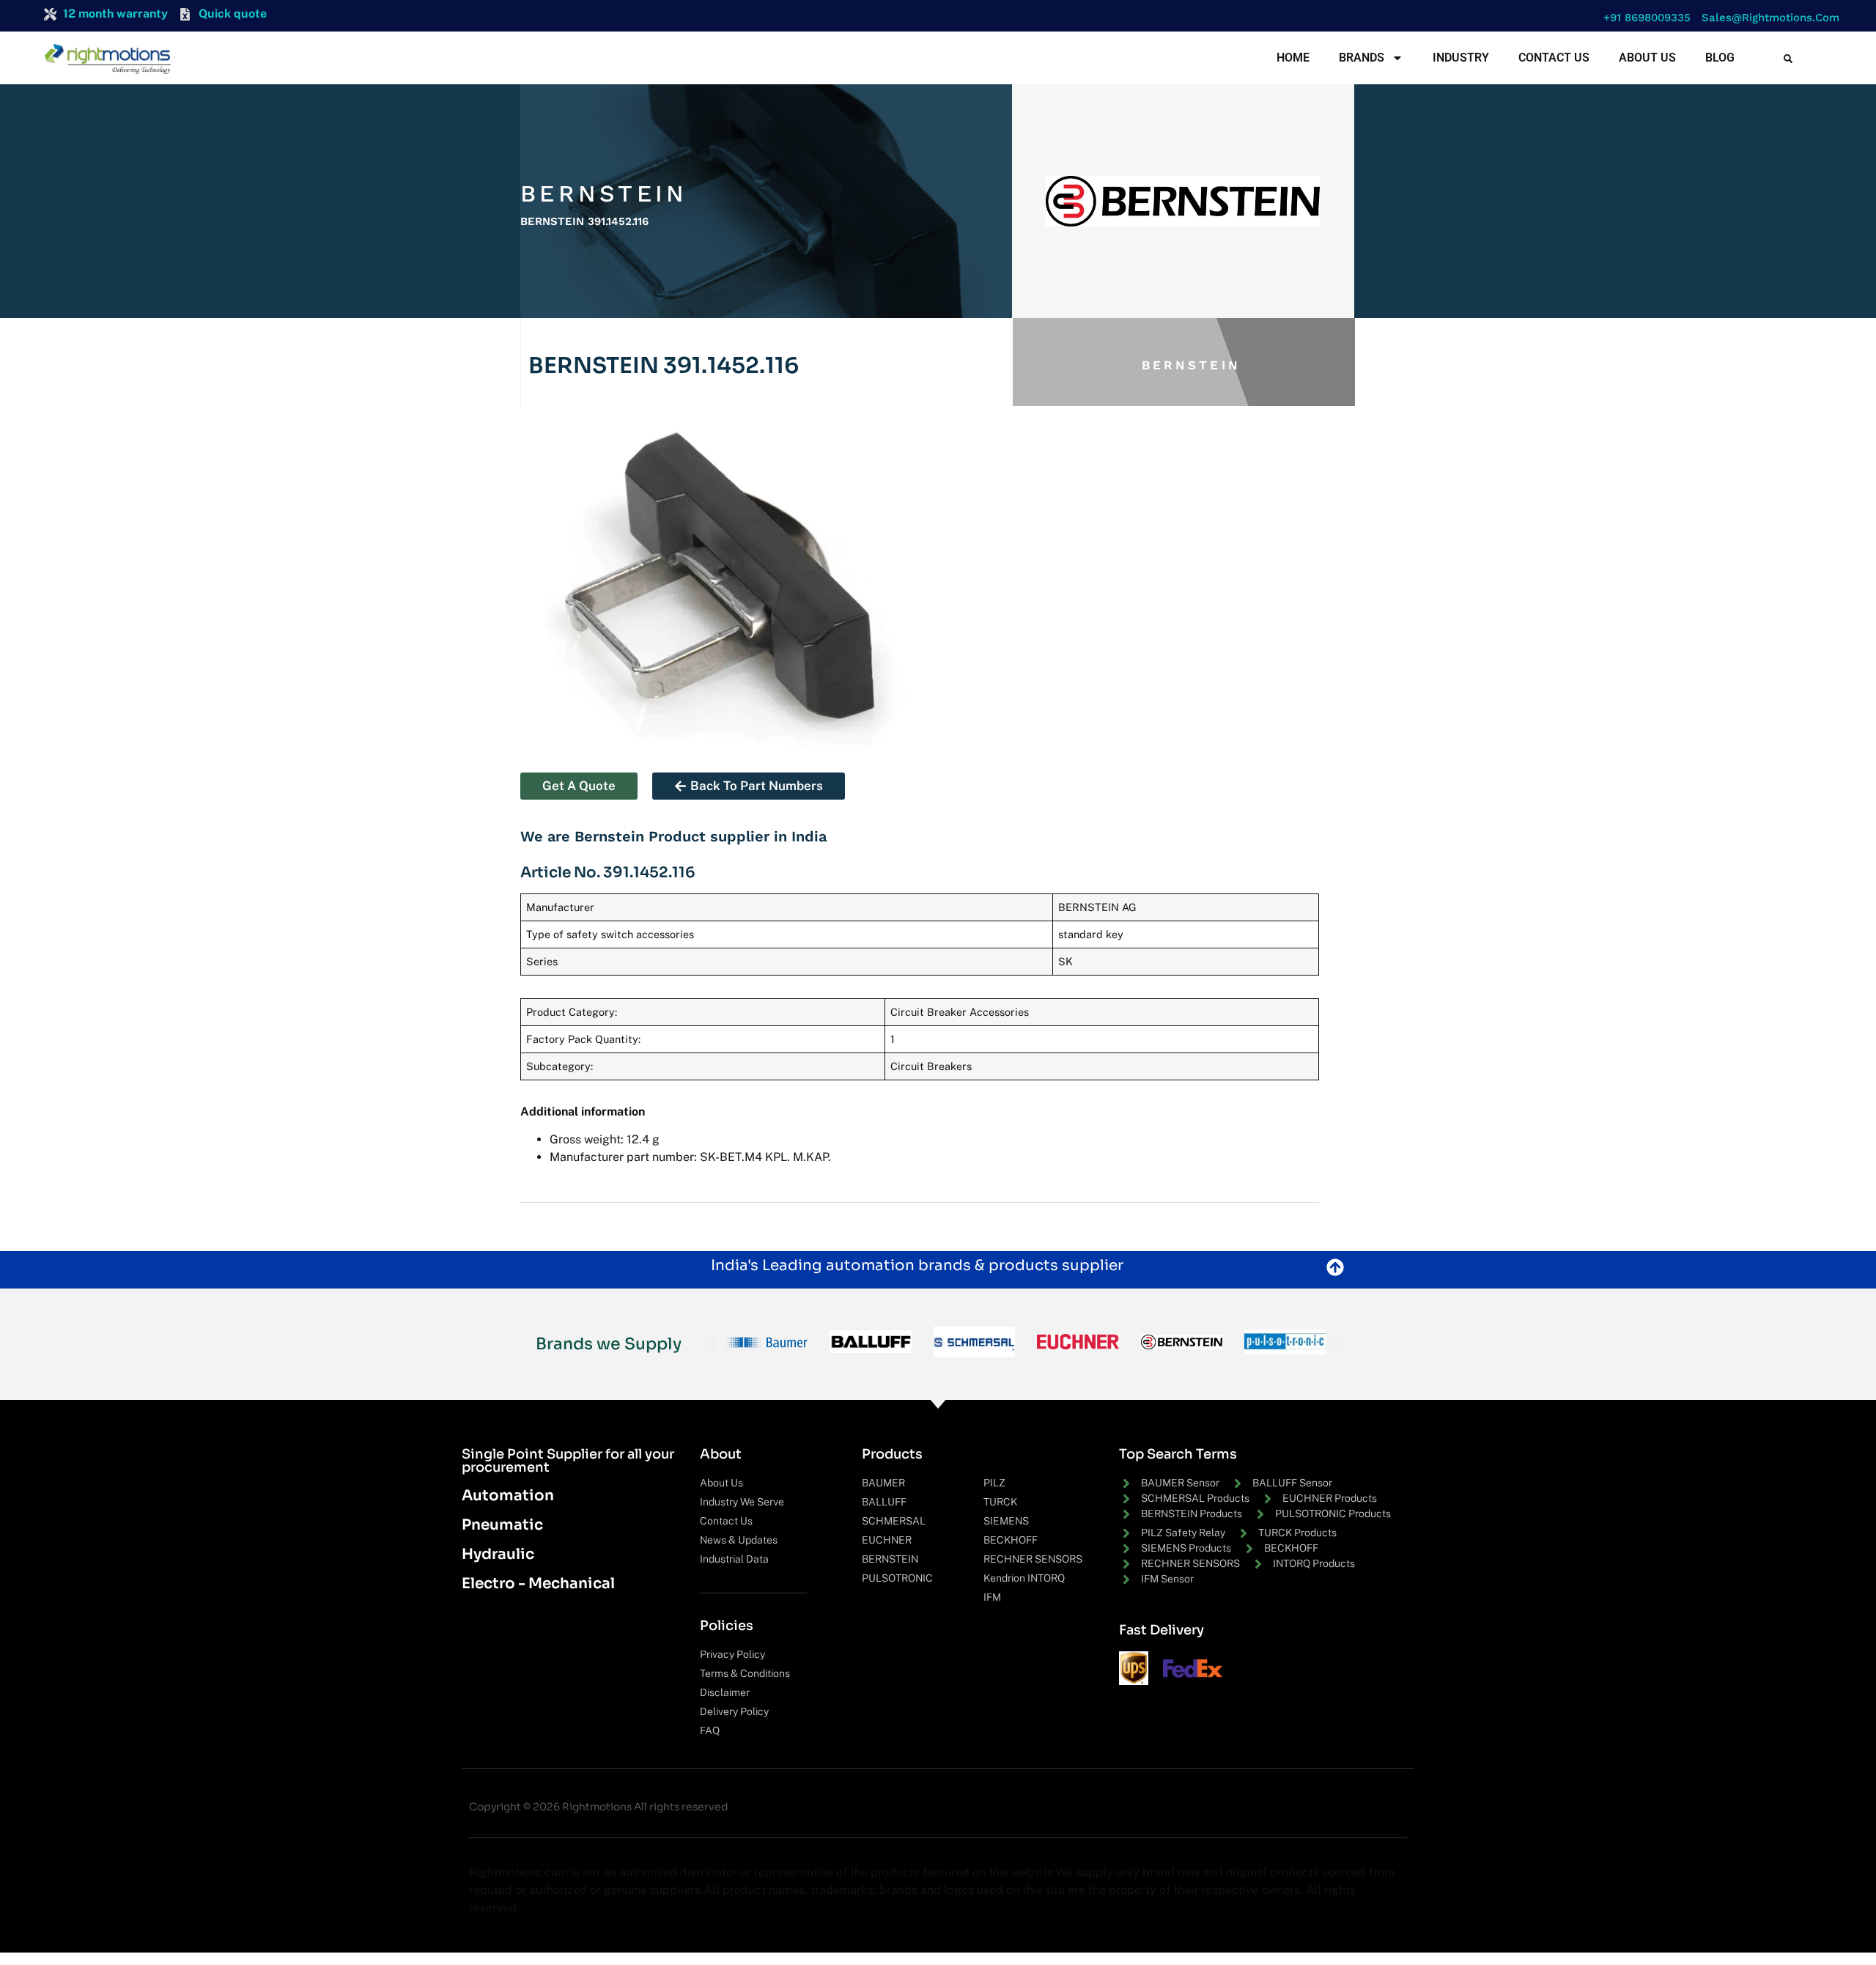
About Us (1647, 58)
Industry (1461, 58)
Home (1293, 58)
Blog (1720, 58)
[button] (1643, 18)
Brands (1362, 58)
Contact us (1554, 58)
